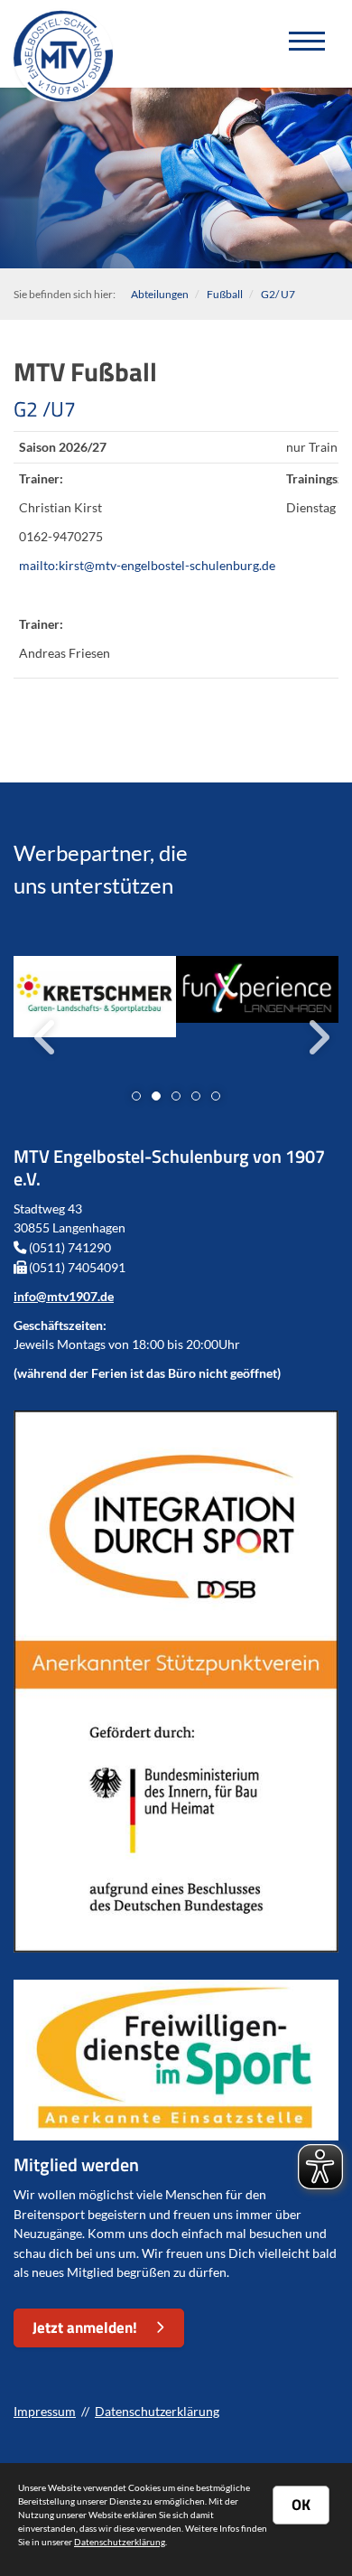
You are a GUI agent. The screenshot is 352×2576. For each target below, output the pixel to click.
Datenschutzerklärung (157, 2411)
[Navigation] (307, 44)
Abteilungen (160, 294)
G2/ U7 (278, 294)
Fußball (225, 294)
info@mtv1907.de (64, 1296)
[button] (136, 1096)
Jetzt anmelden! (85, 2328)
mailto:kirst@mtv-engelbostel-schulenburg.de (147, 565)
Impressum (45, 2411)
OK (301, 2505)
